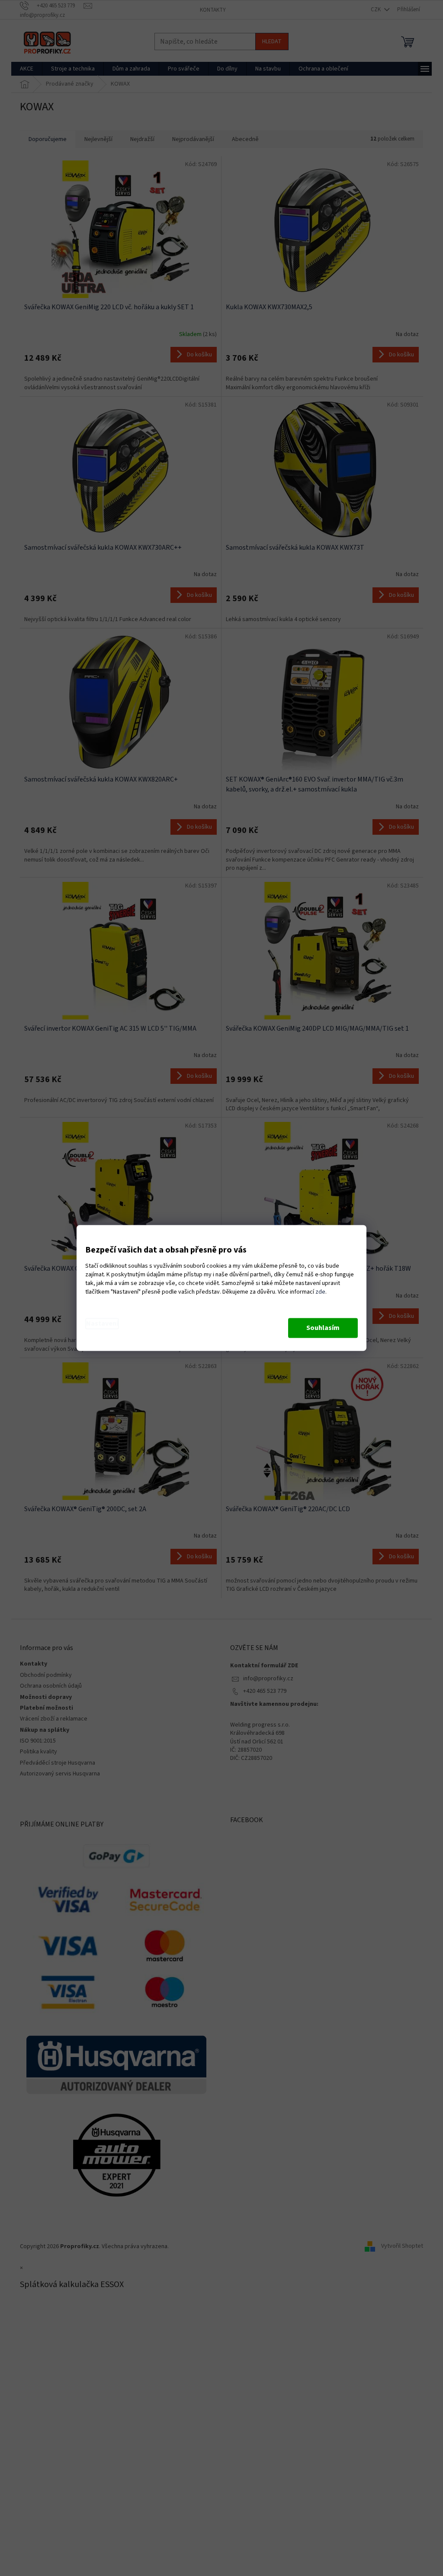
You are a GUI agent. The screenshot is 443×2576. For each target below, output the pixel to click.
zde (320, 1292)
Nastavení (102, 1324)
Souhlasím (323, 1328)
